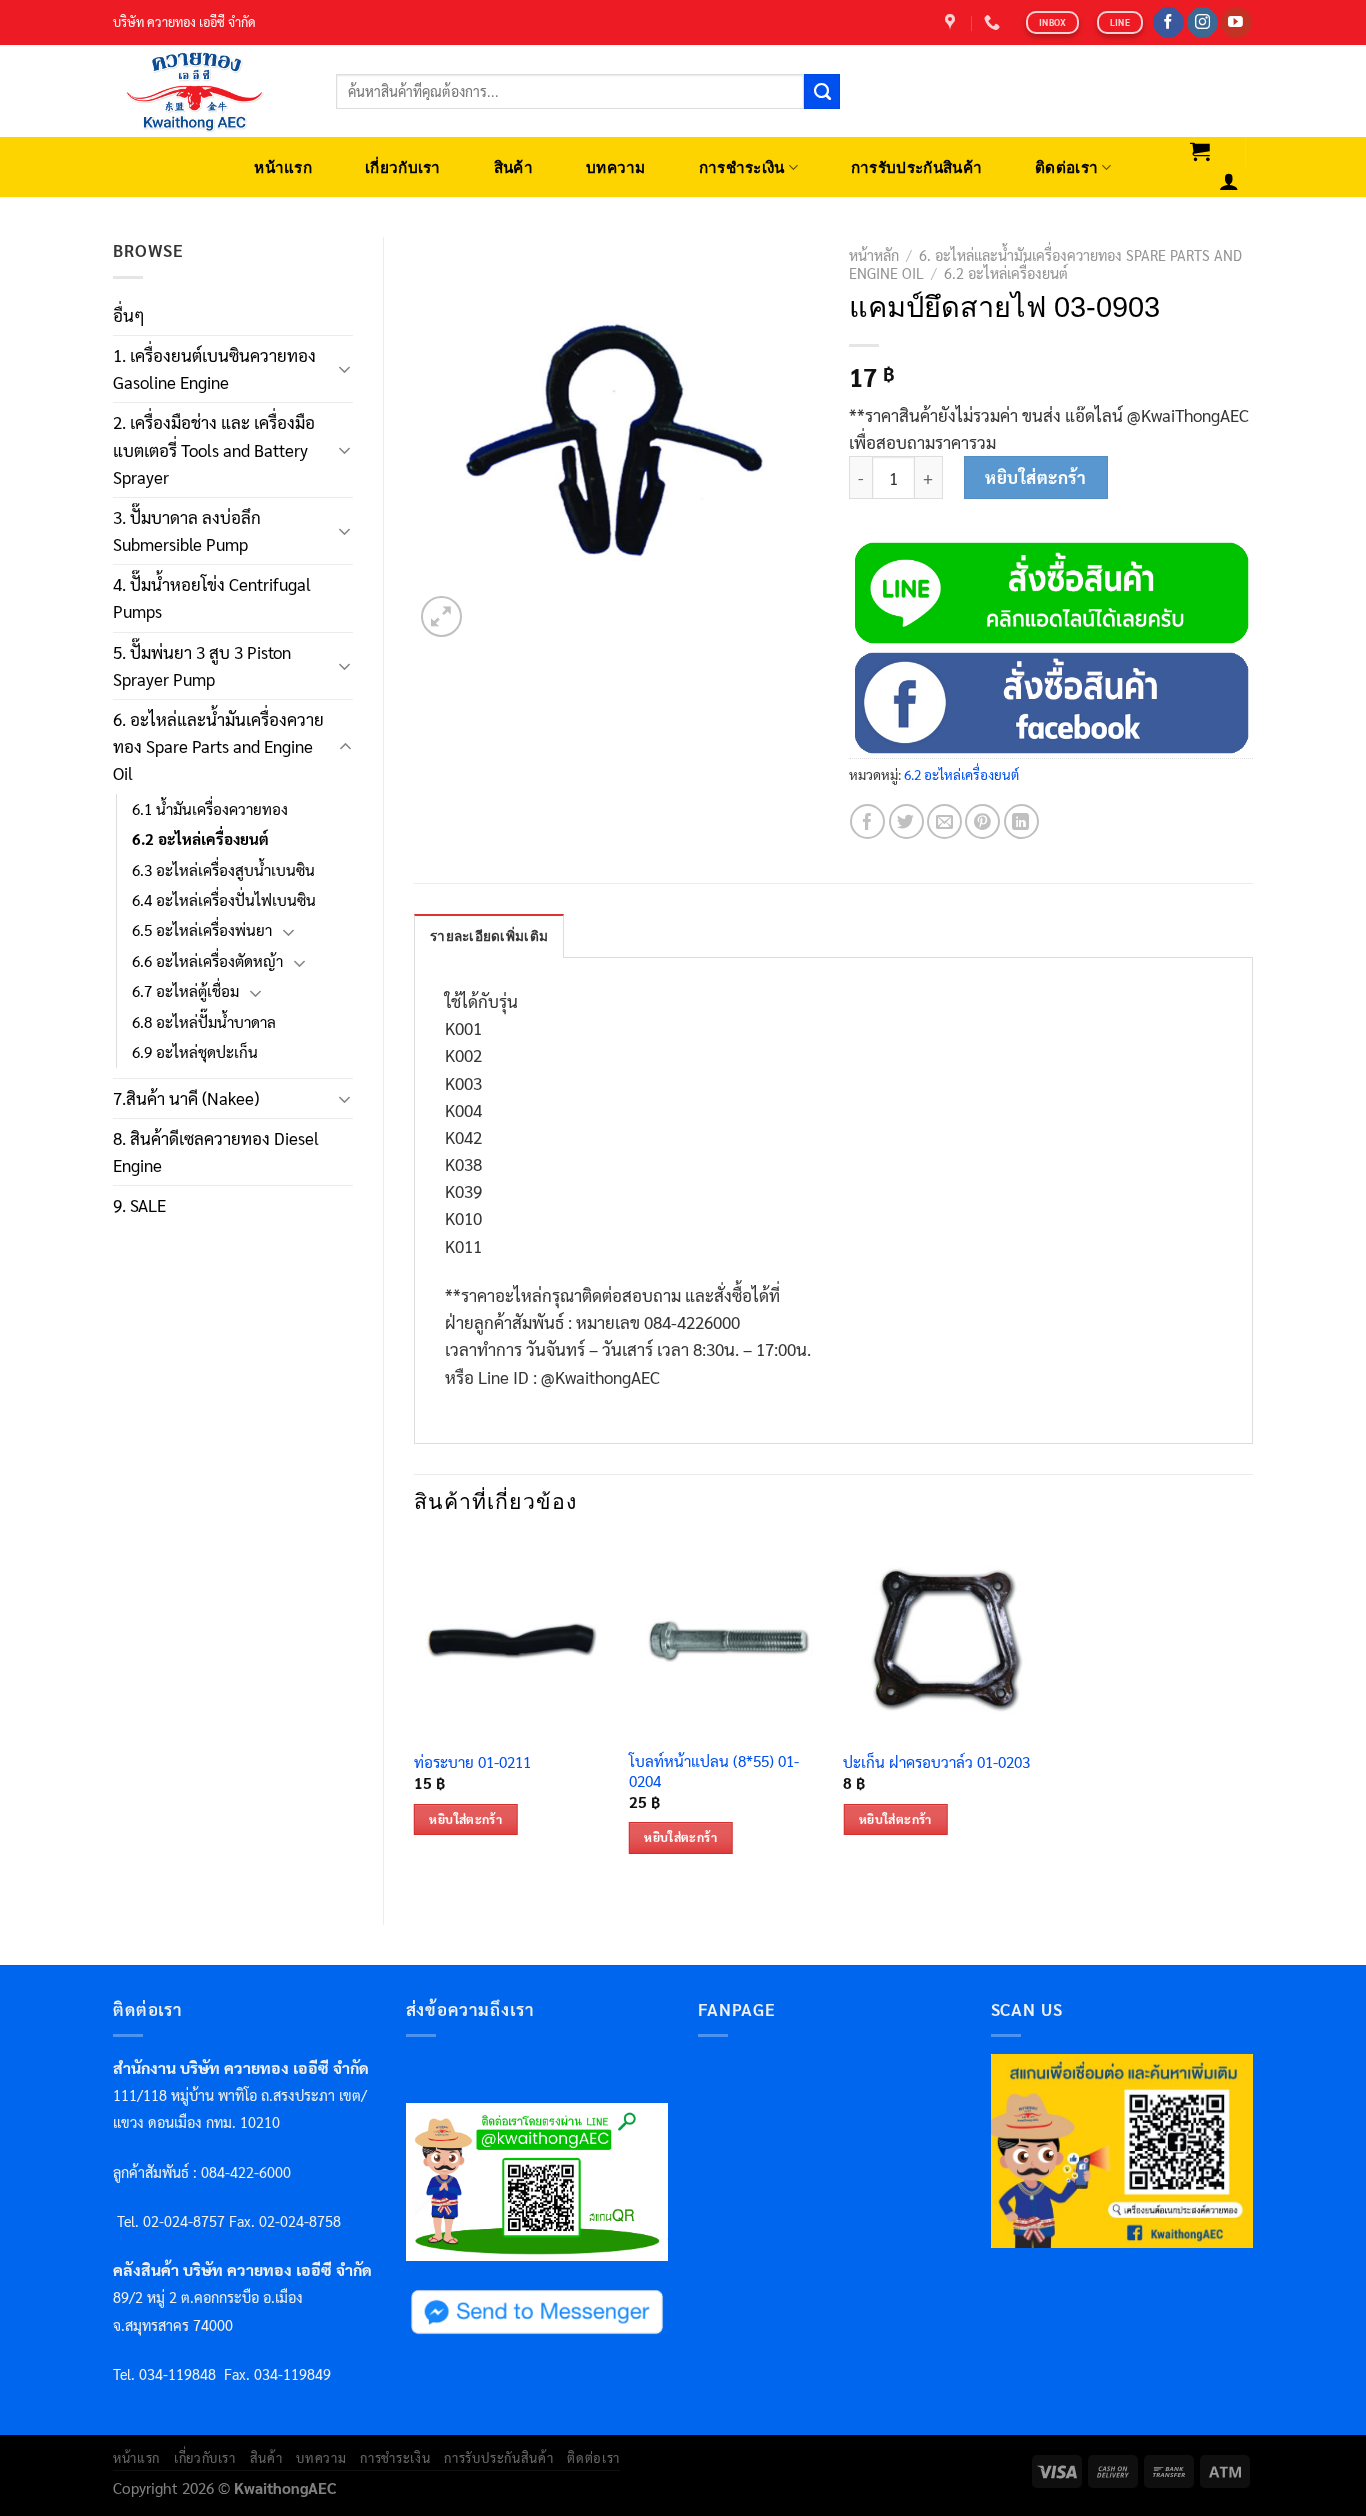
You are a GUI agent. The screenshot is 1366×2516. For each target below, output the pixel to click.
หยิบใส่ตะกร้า (1035, 477)
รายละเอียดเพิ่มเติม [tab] (489, 936)
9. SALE (139, 1205)
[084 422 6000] (994, 22)
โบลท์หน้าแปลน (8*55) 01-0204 (714, 1771)
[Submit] (822, 92)
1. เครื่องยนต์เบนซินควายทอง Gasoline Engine (214, 368)
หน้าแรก (283, 167)
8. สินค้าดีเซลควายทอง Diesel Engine (216, 1151)
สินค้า (513, 167)
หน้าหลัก (874, 255)
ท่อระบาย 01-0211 (472, 1762)
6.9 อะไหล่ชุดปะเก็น (195, 1052)
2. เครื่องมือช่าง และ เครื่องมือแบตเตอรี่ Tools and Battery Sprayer (214, 449)
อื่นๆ (129, 315)
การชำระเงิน (742, 167)
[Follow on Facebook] (1168, 23)
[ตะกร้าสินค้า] (1200, 151)
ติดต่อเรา (1066, 167)
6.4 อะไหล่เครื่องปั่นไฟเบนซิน (224, 900)
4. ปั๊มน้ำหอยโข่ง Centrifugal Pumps (212, 597)
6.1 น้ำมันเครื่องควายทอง (210, 809)
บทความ (616, 167)
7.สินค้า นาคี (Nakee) (186, 1098)
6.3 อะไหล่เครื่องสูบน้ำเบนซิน (223, 870)
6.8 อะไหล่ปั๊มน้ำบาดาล (204, 1022)
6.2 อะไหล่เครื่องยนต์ (200, 839)
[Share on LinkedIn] (1021, 821)
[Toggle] (345, 369)
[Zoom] (441, 616)
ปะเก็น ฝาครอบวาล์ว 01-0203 (936, 1762)
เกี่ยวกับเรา (403, 167)
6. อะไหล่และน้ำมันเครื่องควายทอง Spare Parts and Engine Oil (218, 746)
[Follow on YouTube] (1236, 23)
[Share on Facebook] (867, 821)
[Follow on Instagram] (1202, 23)
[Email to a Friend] (944, 821)
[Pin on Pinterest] (982, 821)
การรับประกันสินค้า (916, 167)
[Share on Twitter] (906, 821)
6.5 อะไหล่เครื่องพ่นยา (202, 930)
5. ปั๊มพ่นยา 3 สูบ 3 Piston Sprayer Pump (202, 665)
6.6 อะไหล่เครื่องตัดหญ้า (207, 961)
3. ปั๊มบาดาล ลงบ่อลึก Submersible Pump (187, 530)
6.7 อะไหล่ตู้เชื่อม (185, 991)
